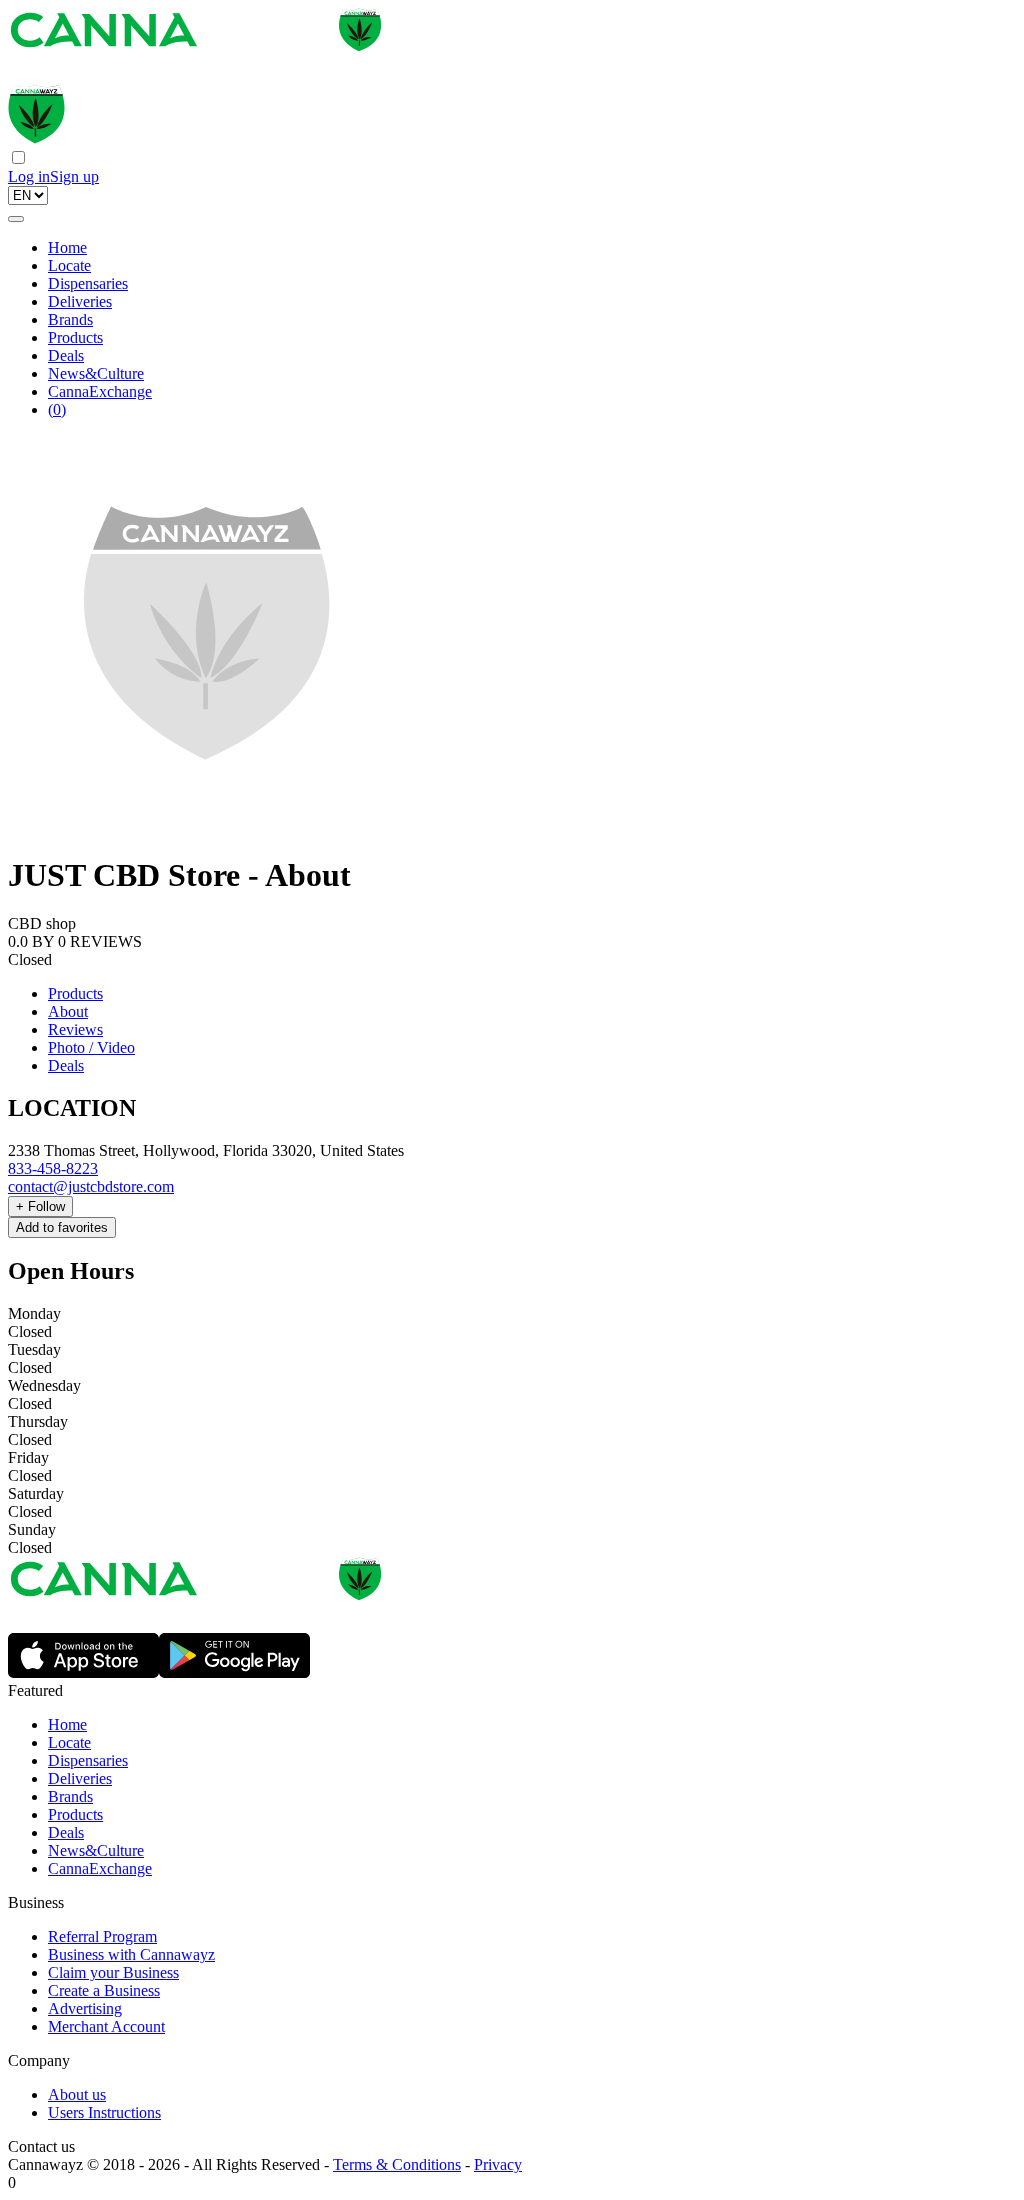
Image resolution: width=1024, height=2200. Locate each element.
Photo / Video (91, 1047)
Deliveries (80, 301)
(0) (57, 409)
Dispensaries (88, 283)
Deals (66, 355)
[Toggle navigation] (16, 219)
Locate (69, 265)
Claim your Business (113, 1972)
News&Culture (96, 373)
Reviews (75, 1029)
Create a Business (104, 1990)
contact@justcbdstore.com (91, 1186)
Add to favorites (62, 1227)
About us (77, 2094)
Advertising (85, 2008)
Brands (70, 319)
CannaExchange (100, 391)
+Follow (40, 1206)
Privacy (498, 2164)
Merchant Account (106, 2026)
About (68, 1011)
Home (67, 247)
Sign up (74, 176)
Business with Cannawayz (131, 1954)
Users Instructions (104, 2112)
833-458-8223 (53, 1168)
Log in (29, 176)
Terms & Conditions (397, 2164)
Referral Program (102, 1936)
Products (75, 337)
